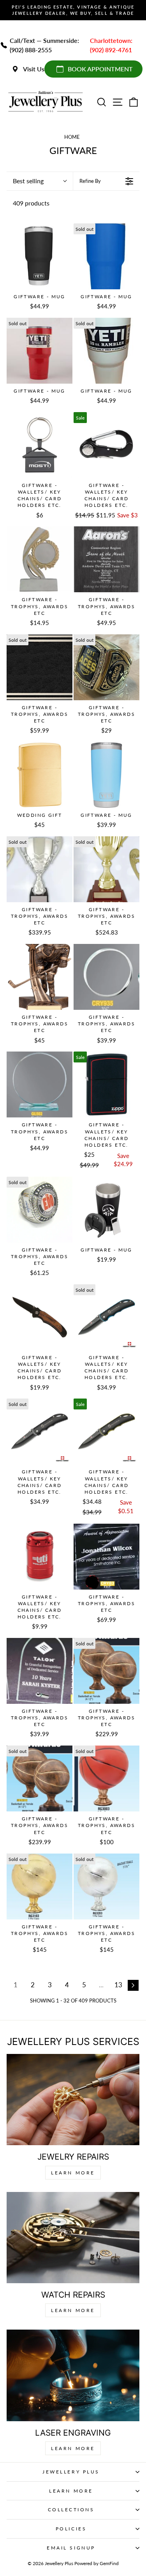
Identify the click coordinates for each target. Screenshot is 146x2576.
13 (118, 1985)
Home (72, 137)
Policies (71, 2529)
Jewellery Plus (71, 2472)
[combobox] (40, 181)
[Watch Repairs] (73, 2238)
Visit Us (34, 69)
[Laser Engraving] (73, 2375)
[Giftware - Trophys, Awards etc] (40, 559)
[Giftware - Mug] (40, 256)
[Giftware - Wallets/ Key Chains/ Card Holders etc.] (40, 445)
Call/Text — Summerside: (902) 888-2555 (44, 45)
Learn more (73, 2448)
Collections (71, 2510)
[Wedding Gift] (40, 775)
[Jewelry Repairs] (73, 2100)
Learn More (73, 2173)
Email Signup (71, 2548)
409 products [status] (31, 203)
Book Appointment (100, 69)
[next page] (133, 1985)
